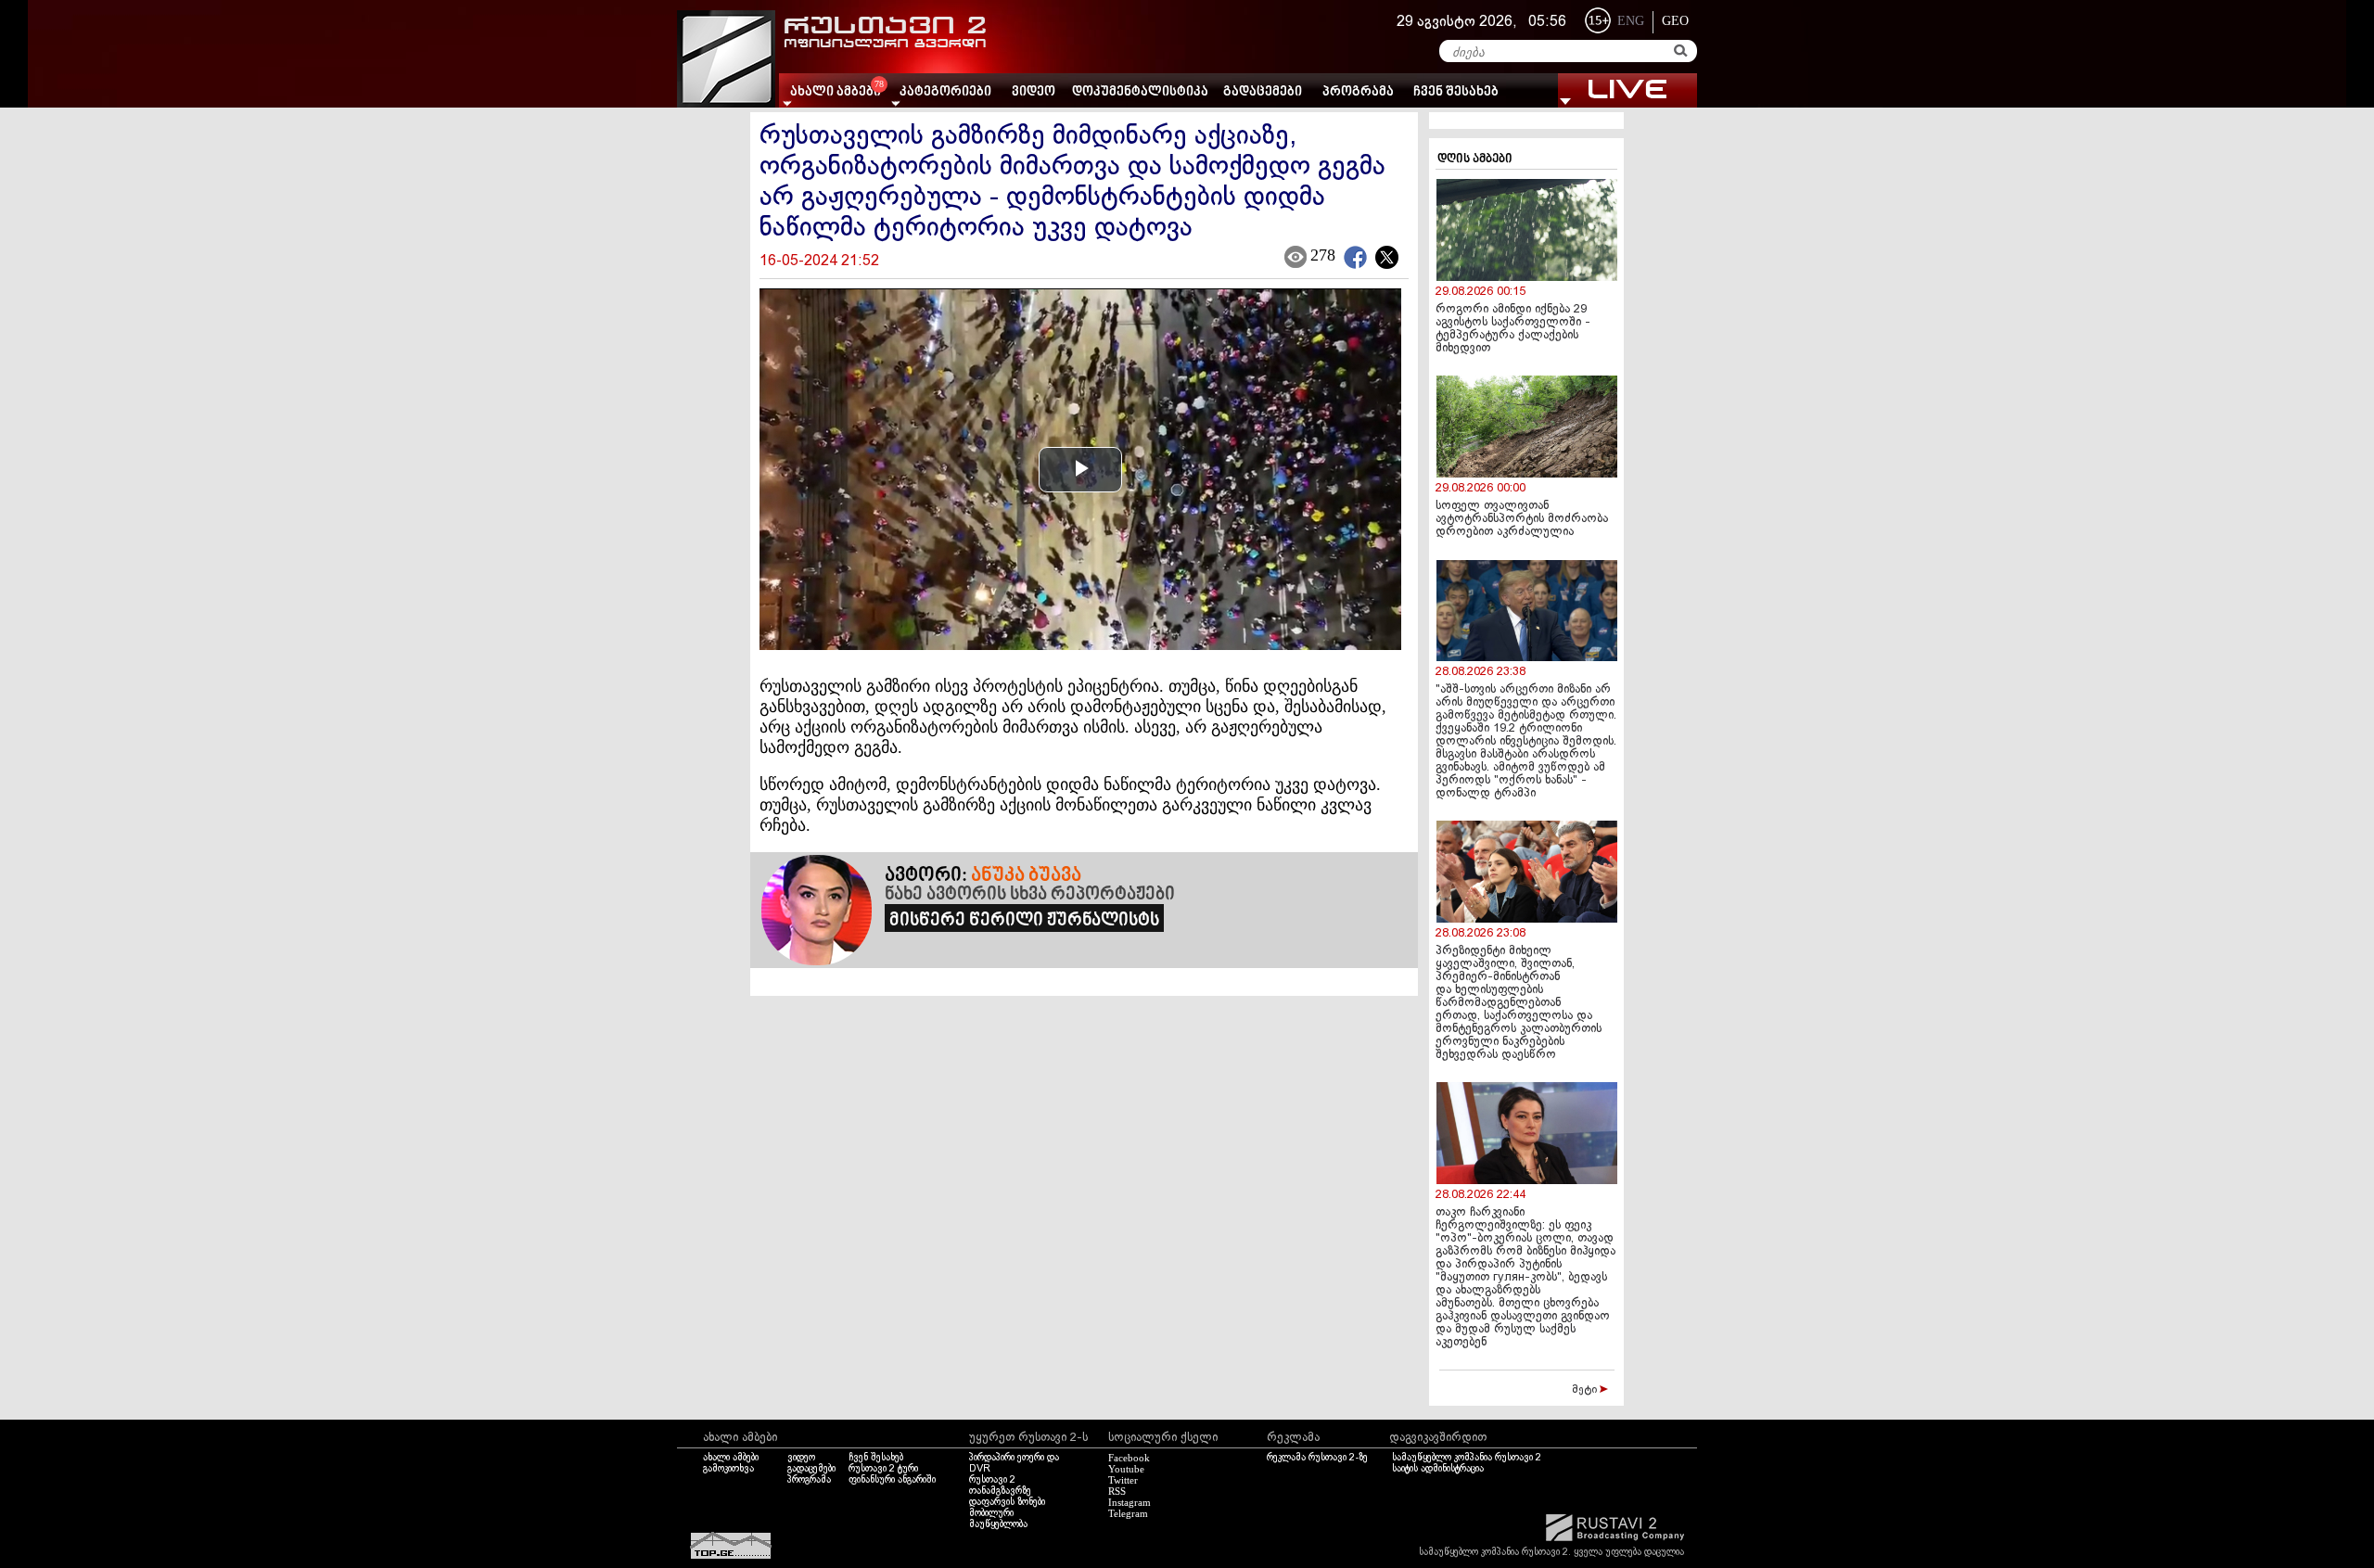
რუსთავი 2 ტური (883, 1469)
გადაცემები (1263, 92)
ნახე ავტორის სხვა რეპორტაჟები (1030, 895)
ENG (1631, 21)
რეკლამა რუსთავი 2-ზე (1317, 1458)
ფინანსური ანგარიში (892, 1480)
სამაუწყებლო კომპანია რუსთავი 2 (1467, 1458)
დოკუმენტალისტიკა (1140, 92)
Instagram (1130, 1502)
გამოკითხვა (728, 1469)
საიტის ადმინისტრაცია (1438, 1469)
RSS (1117, 1491)
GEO (1675, 21)
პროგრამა (1358, 92)
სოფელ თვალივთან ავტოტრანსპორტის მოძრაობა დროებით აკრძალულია (1522, 519)
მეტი (1586, 1390)
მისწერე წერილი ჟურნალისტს (1024, 921)
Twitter (1123, 1480)
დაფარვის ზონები (1007, 1502)
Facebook (1129, 1458)
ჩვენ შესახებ (1456, 92)
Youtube (1126, 1469)
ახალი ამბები (731, 1458)
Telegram (1128, 1513)
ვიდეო (1034, 92)
